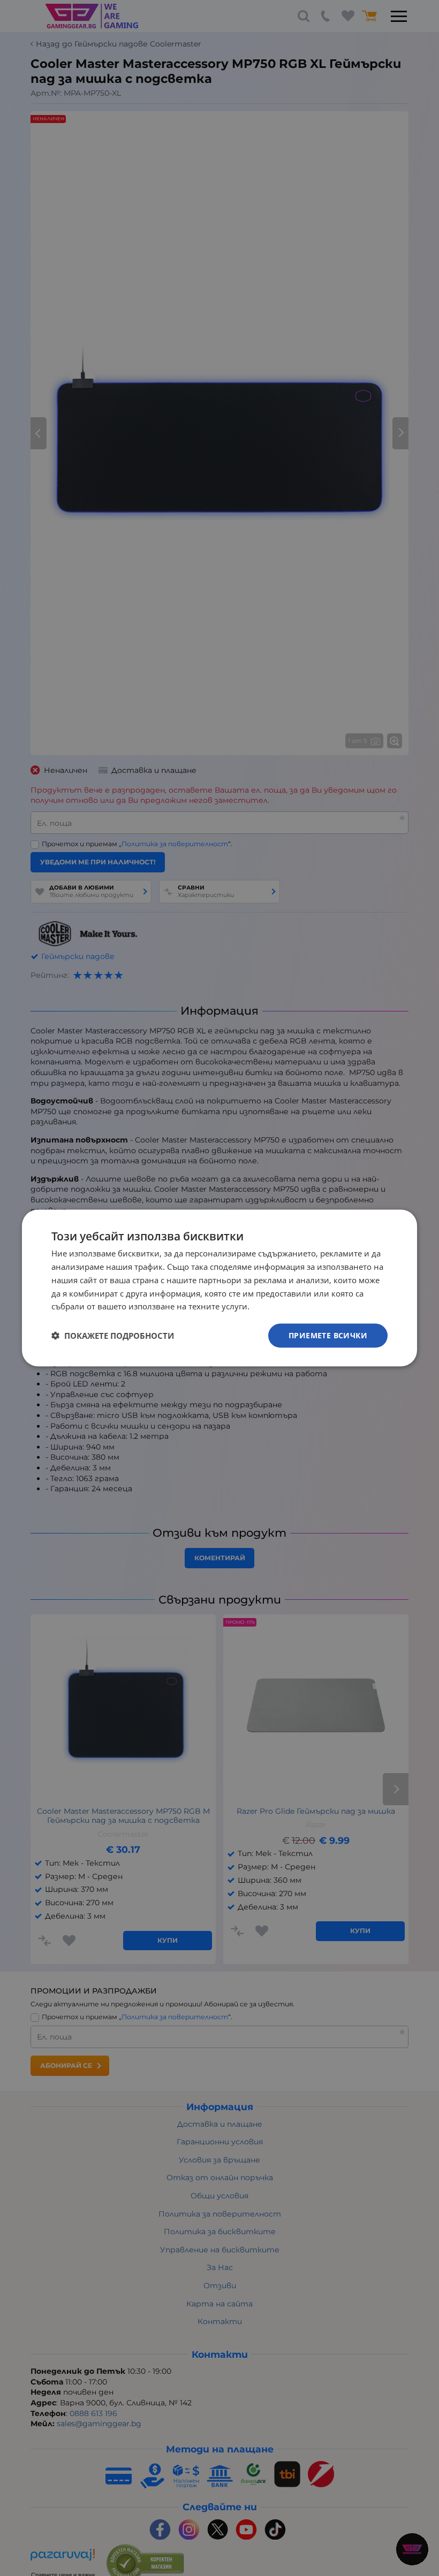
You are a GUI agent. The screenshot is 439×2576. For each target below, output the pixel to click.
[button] (113, 1336)
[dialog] (219, 1288)
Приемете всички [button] (328, 1335)
